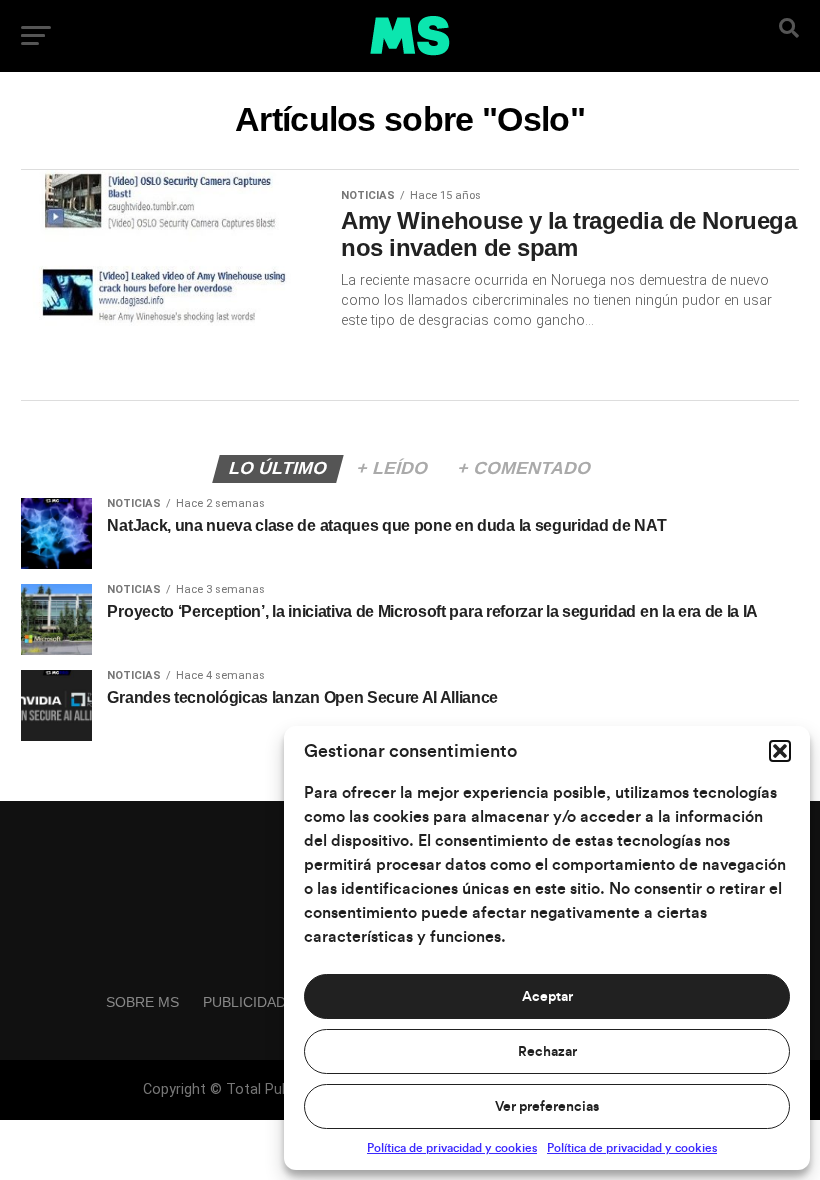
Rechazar (547, 1052)
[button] (780, 751)
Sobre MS (142, 1002)
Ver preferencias (547, 1107)
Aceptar (547, 997)
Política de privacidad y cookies (452, 1148)
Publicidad (244, 1002)
